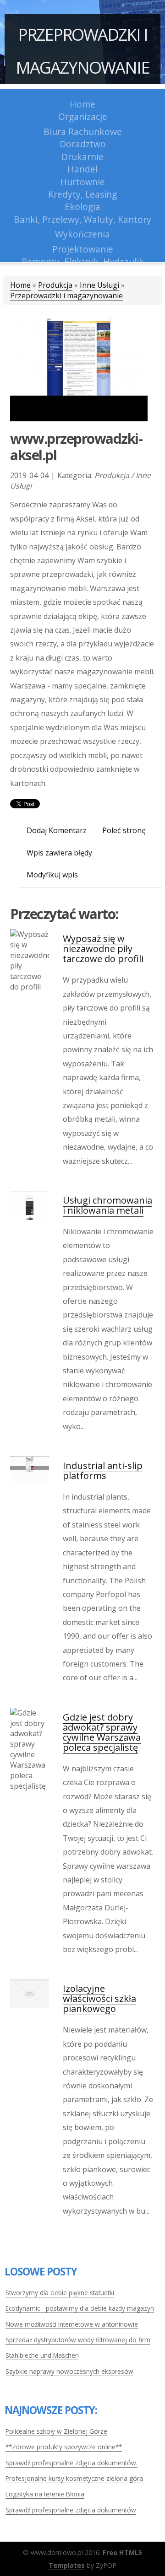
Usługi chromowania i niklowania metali (107, 1205)
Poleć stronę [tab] (124, 830)
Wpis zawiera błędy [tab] (59, 853)
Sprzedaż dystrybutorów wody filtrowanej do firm (78, 2340)
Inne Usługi (99, 285)
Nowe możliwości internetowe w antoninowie (72, 2324)
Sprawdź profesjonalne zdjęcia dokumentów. (71, 2463)
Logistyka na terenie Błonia (45, 2494)
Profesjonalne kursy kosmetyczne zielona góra (74, 2478)
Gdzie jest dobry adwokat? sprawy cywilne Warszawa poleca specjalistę (102, 1732)
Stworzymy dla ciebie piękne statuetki (60, 2293)
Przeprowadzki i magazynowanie (82, 51)
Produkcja (55, 285)
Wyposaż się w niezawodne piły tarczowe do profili (103, 949)
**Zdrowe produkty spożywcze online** (64, 2447)
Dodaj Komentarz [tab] (57, 830)
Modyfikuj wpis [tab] (52, 875)
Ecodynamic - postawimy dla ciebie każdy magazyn (80, 2308)
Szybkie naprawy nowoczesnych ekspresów (69, 2371)
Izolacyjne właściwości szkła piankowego (99, 1998)
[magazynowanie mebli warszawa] (79, 369)
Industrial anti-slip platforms (103, 1471)
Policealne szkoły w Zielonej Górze (56, 2431)
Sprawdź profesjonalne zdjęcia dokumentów (71, 2510)
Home (20, 285)
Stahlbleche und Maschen (42, 2355)
